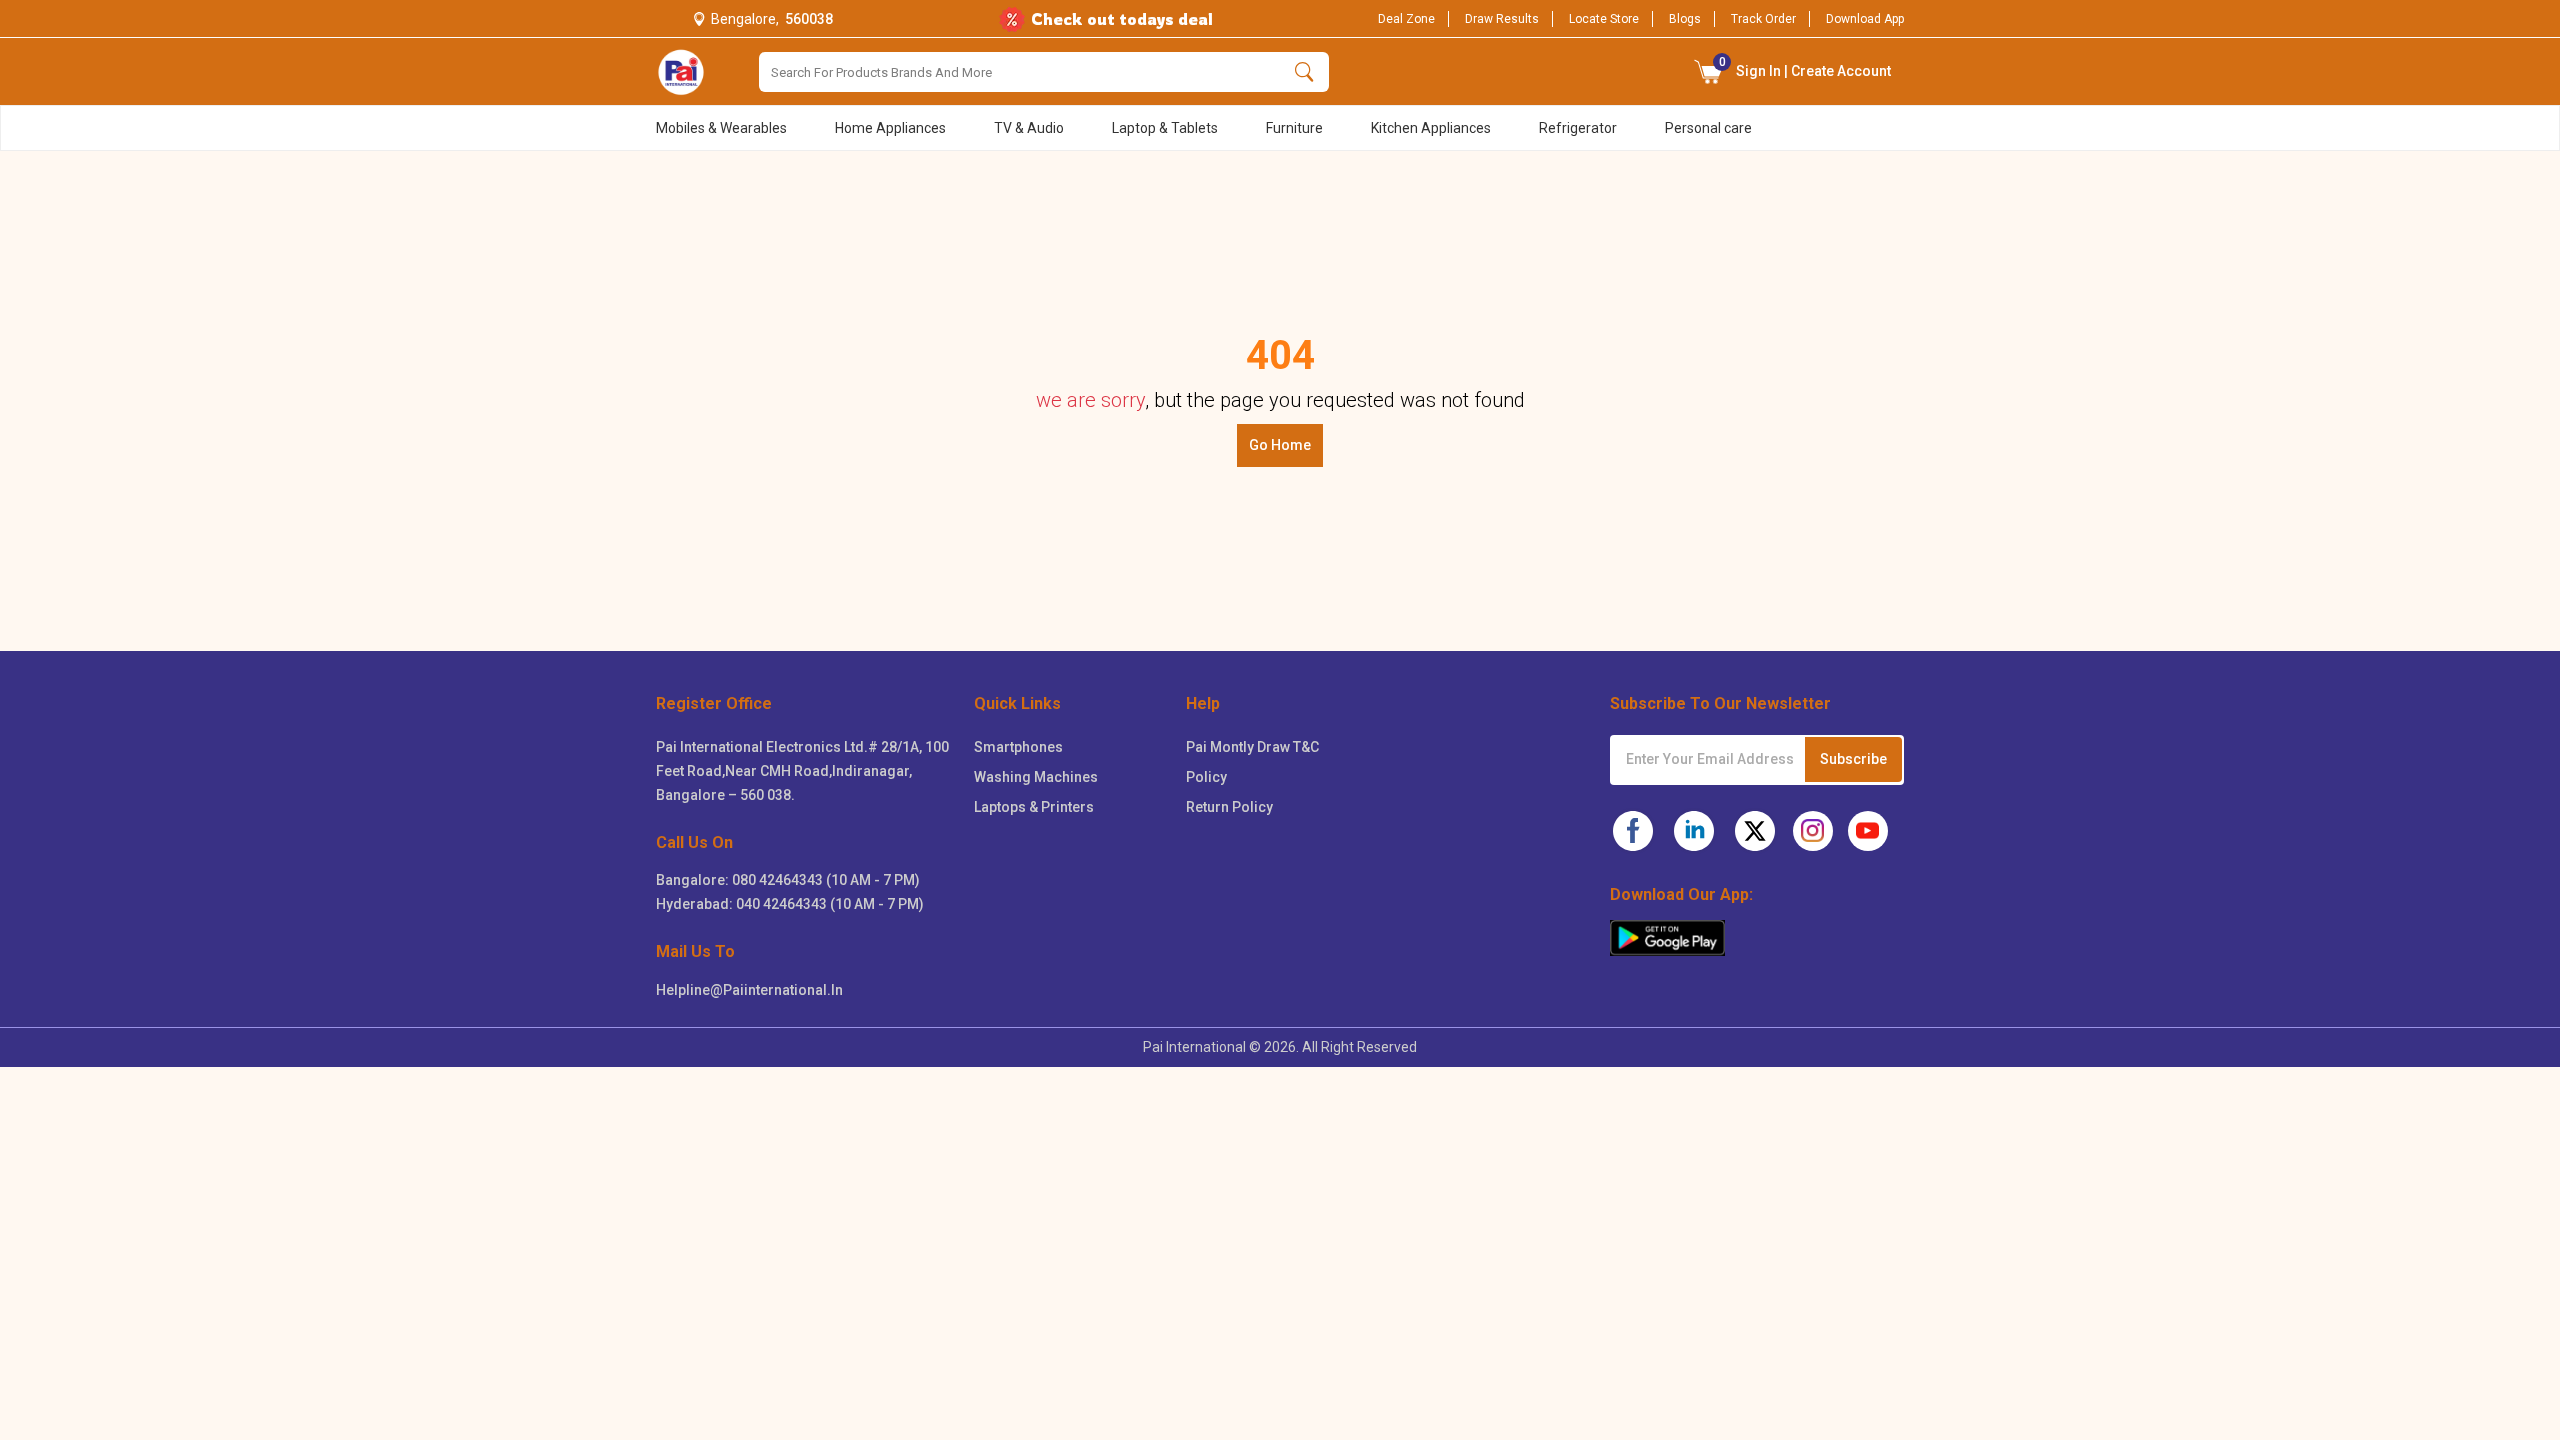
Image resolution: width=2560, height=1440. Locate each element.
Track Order (1763, 19)
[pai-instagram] (1813, 831)
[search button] (1304, 72)
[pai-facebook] (1633, 831)
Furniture (1294, 128)
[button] (1709, 71)
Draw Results (1502, 19)
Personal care (1708, 128)
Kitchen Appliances (1431, 128)
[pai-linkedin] (1694, 831)
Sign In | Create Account (1805, 67)
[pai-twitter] (1755, 831)
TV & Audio (1029, 128)
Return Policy (1229, 807)
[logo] (681, 72)
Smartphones (1018, 747)
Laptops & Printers (1034, 807)
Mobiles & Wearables (721, 128)
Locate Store (1604, 19)
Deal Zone (1406, 19)
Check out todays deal (1122, 19)
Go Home (1280, 445)
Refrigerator (1578, 128)
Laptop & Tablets (1165, 128)
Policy (1206, 777)
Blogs (1685, 19)
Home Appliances (890, 128)
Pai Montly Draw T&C (1252, 747)
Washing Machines (1036, 777)
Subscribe (1853, 759)
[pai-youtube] (1868, 831)
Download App (1865, 19)
